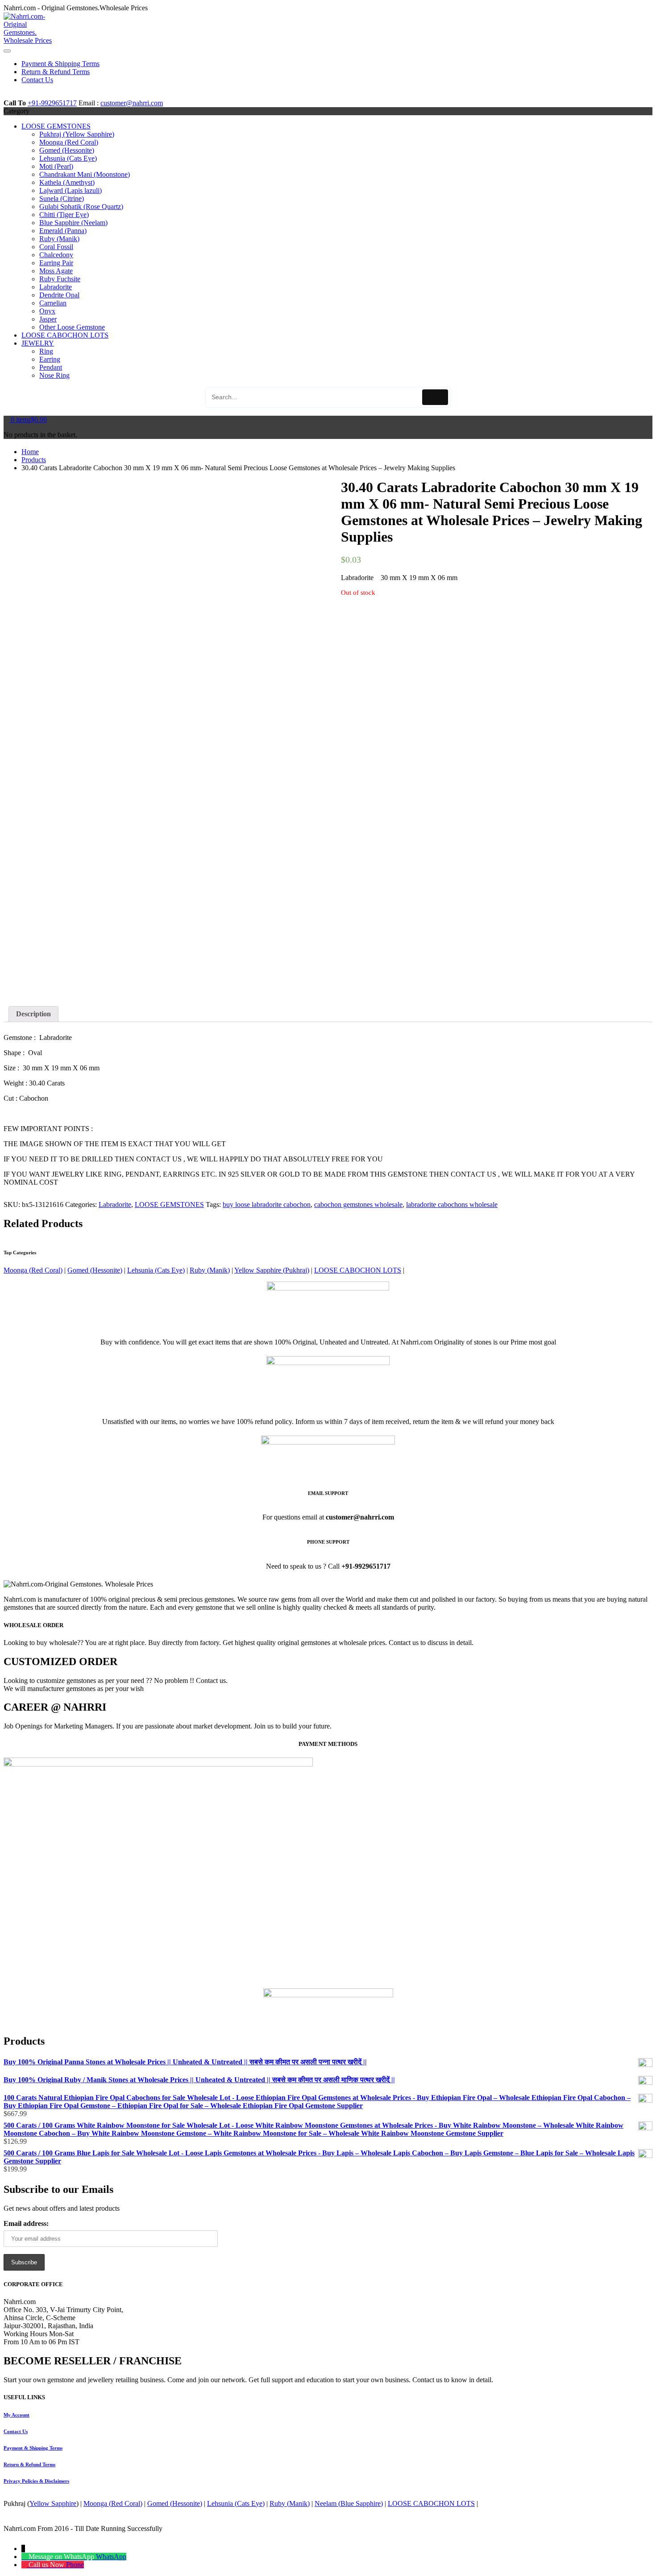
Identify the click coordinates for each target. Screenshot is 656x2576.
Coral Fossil (56, 247)
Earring (50, 359)
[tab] (33, 1014)
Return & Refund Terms (29, 2464)
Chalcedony (56, 255)
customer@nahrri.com (132, 103)
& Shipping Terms (33, 2448)
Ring (46, 351)
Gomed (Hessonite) (67, 150)
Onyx (47, 311)
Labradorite (56, 287)
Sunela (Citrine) (62, 198)
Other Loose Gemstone (72, 327)
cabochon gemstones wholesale (358, 1204)
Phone (75, 2565)
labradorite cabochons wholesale (452, 1204)
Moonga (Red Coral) (69, 142)
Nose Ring (54, 375)
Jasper (48, 319)
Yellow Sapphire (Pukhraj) (272, 1270)
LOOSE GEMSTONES (56, 126)
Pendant (51, 367)
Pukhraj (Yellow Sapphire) (77, 134)
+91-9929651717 (52, 103)
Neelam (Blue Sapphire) (349, 2503)
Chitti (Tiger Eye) (64, 215)
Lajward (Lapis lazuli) (71, 190)
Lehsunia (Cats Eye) (68, 158)
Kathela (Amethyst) (67, 182)
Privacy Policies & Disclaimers (36, 2481)
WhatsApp (111, 2557)
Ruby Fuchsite (60, 279)
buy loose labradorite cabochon (267, 1204)
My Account (17, 2415)
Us (16, 2431)
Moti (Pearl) (56, 166)
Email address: (26, 2223)
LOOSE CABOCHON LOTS (65, 335)
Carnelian (53, 303)
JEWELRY (38, 343)
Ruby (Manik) (59, 239)
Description (33, 1014)
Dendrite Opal (59, 295)
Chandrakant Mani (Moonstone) (85, 174)
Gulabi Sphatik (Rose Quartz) (81, 207)
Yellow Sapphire (53, 2503)
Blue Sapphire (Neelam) (73, 223)
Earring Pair (56, 263)
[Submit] (435, 397)
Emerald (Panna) (63, 231)
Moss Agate (56, 271)
